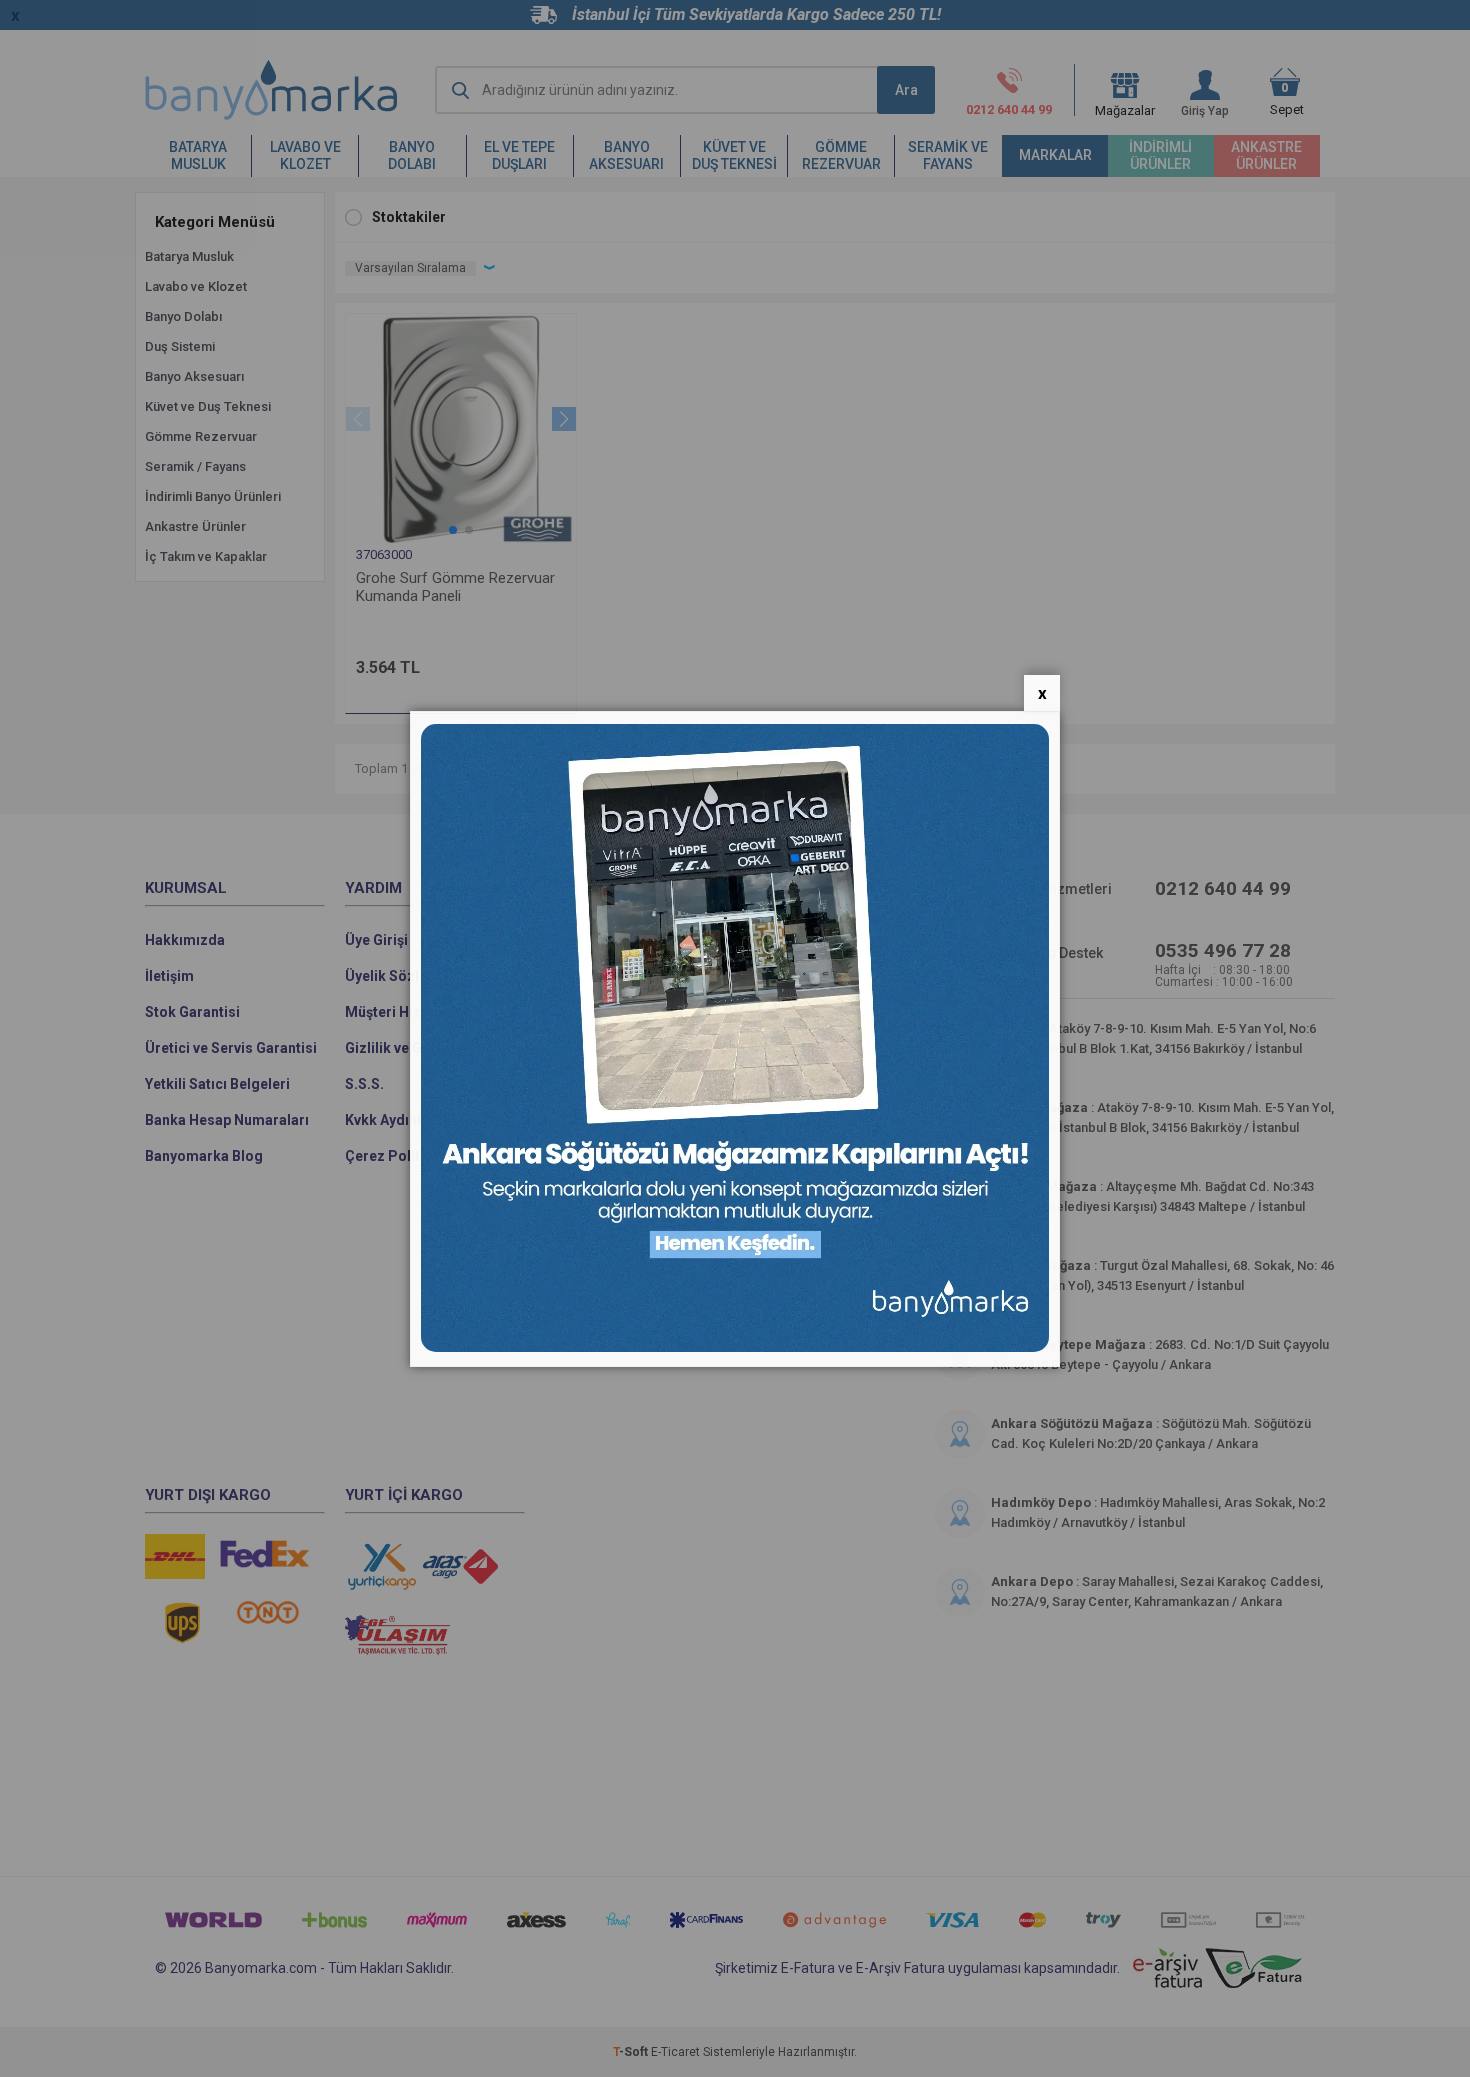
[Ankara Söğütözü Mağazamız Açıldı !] (735, 1347)
